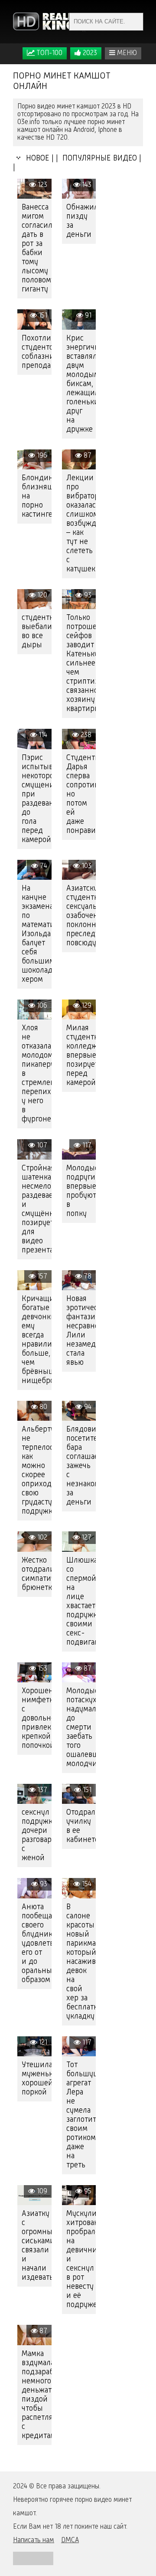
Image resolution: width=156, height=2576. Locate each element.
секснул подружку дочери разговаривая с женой (37, 1835)
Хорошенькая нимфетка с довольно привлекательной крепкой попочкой (37, 1718)
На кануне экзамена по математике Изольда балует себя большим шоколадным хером (37, 934)
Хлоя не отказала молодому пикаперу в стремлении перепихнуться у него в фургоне (37, 1074)
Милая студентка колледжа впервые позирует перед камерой (81, 1055)
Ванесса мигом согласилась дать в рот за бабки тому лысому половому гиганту (37, 248)
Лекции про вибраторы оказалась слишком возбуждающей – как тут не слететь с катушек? (81, 524)
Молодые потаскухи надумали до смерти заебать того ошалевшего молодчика (81, 1727)
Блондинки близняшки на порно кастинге (37, 496)
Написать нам (34, 2540)
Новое (36, 158)
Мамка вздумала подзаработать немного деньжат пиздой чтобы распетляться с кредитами (37, 2395)
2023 (89, 53)
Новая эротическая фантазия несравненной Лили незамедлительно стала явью (81, 1331)
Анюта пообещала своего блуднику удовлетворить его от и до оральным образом (37, 1943)
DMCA (70, 2540)
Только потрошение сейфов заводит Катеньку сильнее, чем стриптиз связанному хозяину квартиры (81, 663)
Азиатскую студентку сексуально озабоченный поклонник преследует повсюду (81, 916)
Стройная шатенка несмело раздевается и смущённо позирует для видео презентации (37, 1209)
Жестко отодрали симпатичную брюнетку (37, 1574)
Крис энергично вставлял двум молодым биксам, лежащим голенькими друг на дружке (81, 384)
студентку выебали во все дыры (37, 631)
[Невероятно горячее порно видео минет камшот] (50, 22)
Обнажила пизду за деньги (81, 221)
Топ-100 (49, 53)
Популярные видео (99, 158)
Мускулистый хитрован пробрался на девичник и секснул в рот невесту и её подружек (81, 2259)
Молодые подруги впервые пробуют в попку (81, 1191)
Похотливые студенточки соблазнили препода (37, 352)
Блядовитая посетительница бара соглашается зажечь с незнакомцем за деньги (81, 1466)
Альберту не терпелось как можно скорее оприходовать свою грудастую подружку (37, 1470)
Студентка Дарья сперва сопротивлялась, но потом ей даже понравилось (81, 794)
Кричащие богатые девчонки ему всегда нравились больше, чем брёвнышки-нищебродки (37, 1340)
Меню (126, 53)
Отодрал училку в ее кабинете (81, 1826)
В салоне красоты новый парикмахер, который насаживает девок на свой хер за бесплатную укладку (81, 1962)
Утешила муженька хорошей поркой (37, 2079)
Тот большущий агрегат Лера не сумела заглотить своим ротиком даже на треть (81, 2115)
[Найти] (134, 22)
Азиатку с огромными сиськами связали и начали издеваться (37, 2246)
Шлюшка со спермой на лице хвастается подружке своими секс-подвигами (81, 1601)
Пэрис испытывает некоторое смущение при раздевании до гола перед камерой (37, 799)
